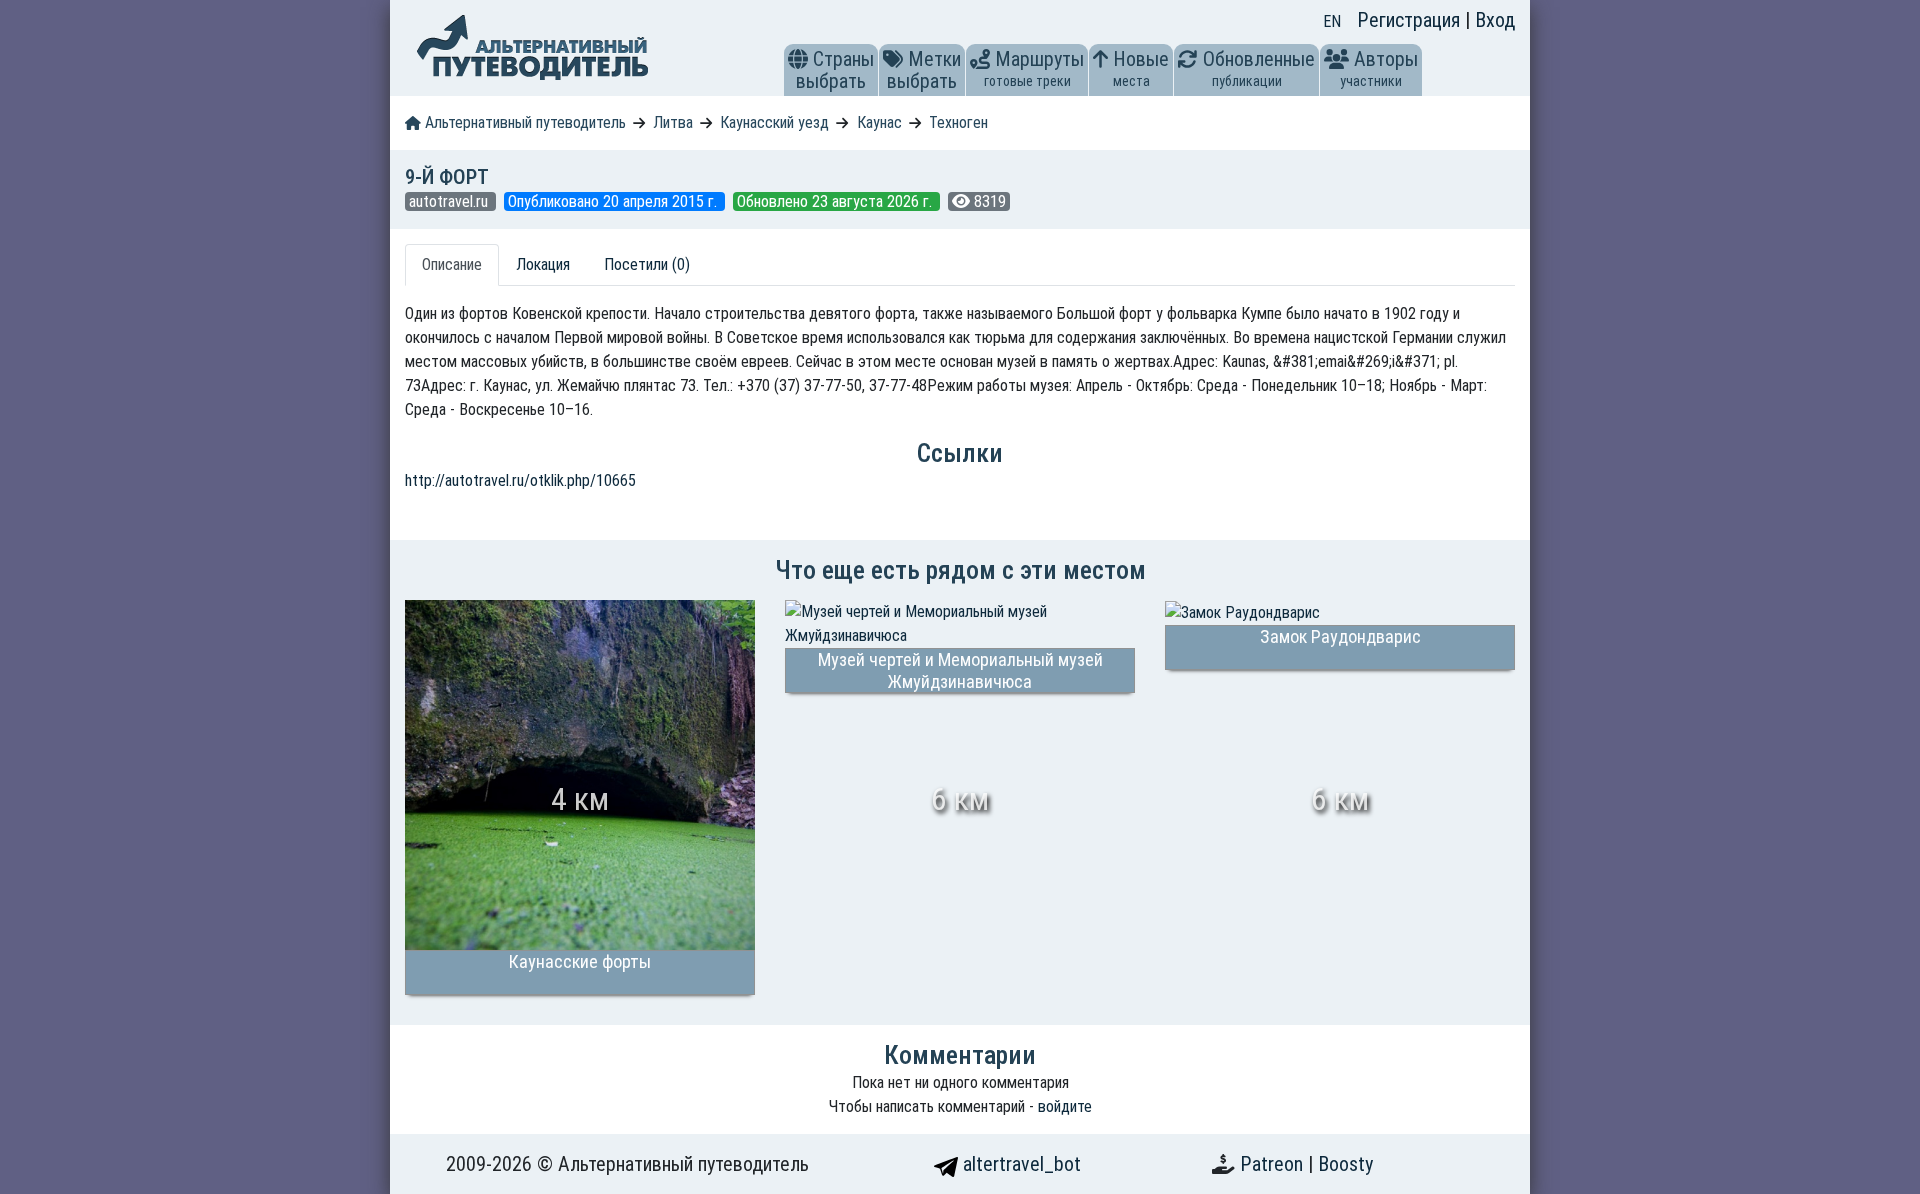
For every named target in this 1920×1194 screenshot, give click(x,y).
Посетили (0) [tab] (647, 264)
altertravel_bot (1019, 1164)
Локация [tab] (543, 264)
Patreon (1274, 1164)
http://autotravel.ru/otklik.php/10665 (520, 480)
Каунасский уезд (774, 122)
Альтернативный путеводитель (523, 122)
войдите (1065, 1106)
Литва (673, 122)
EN (1332, 21)
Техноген (958, 122)
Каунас (879, 122)
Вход (1495, 20)
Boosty (1345, 1164)
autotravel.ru (450, 201)
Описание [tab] (452, 264)
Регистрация (1411, 20)
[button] (798, 59)
